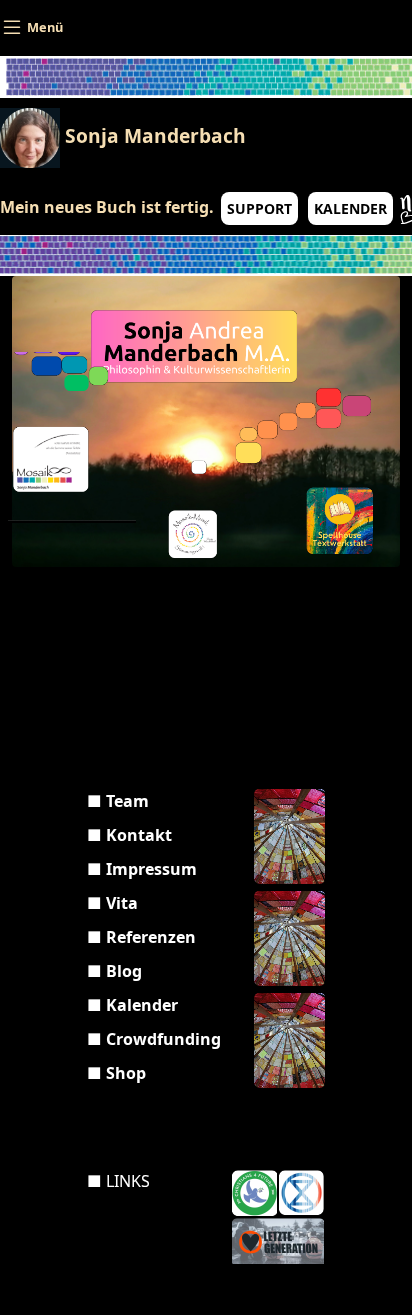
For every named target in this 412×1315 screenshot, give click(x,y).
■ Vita (112, 903)
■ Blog (114, 971)
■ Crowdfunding (154, 1039)
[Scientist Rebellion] (301, 1193)
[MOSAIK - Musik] (226, 484)
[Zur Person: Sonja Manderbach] (194, 347)
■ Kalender (132, 1005)
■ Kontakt (129, 835)
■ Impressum (142, 869)
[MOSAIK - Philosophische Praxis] (72, 462)
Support (259, 208)
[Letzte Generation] (278, 1241)
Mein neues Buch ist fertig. (107, 207)
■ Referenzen (141, 937)
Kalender (350, 208)
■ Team (118, 801)
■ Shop (116, 1073)
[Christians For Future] (254, 1193)
